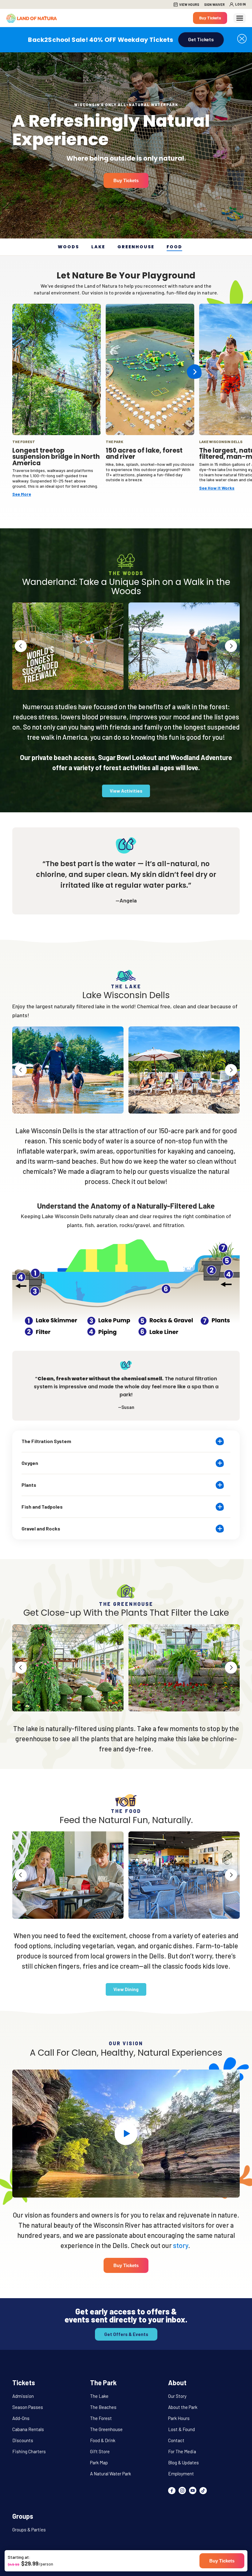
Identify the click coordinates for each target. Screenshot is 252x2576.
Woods (68, 247)
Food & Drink (103, 2440)
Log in (240, 4)
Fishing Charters (29, 2451)
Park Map (99, 2462)
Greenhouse (136, 247)
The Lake (99, 2396)
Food (174, 247)
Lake (98, 247)
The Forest (101, 2418)
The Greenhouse (106, 2429)
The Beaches (103, 2407)
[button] (242, 38)
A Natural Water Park (110, 2474)
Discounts (23, 2440)
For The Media (182, 2451)
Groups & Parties (29, 2530)
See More (22, 494)
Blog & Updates (183, 2462)
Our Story (177, 2396)
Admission (23, 2396)
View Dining (126, 1989)
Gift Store (100, 2451)
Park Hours (179, 2418)
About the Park (183, 2407)
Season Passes (28, 2407)
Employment (181, 2474)
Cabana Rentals (28, 2429)
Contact (176, 2440)
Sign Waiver (214, 4)
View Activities (126, 791)
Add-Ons (21, 2418)
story (181, 2245)
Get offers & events (126, 2334)
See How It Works (217, 488)
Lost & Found (181, 2429)
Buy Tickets (210, 18)
